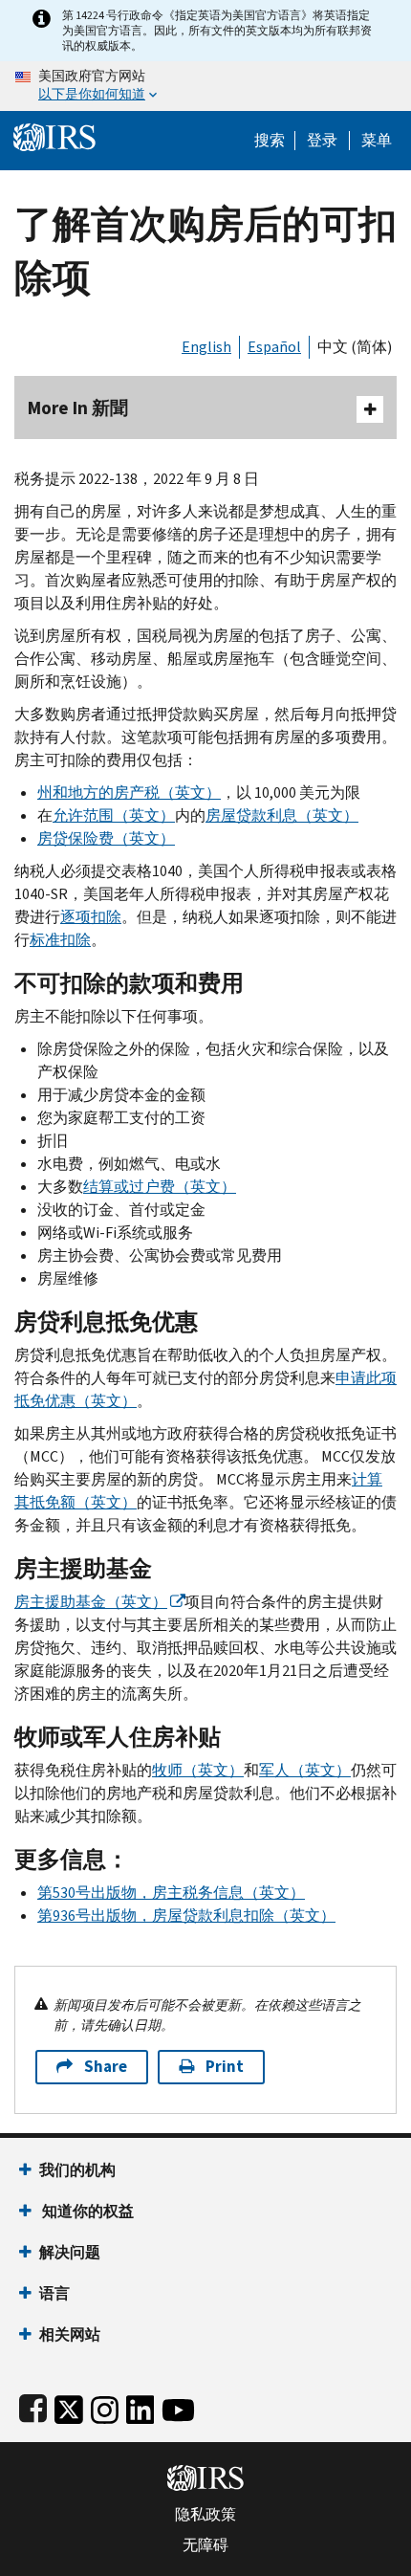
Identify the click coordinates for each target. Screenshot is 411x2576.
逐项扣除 (91, 917)
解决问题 (70, 2252)
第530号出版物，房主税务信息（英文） (171, 1893)
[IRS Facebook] (33, 2406)
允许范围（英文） (114, 815)
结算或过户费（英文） (160, 1187)
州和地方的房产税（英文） (129, 793)
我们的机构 (77, 2170)
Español (274, 347)
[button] (322, 141)
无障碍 (205, 2545)
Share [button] (106, 2067)
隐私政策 (205, 2515)
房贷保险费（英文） (106, 838)
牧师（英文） (198, 1770)
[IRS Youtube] (178, 2406)
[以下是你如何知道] (205, 86)
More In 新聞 (78, 408)
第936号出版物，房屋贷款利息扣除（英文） (186, 1915)
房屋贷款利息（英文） (282, 815)
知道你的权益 (87, 2211)
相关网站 (70, 2334)
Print (225, 2067)
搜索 (270, 141)
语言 (54, 2293)
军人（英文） (305, 1770)
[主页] (54, 135)
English (206, 347)
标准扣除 (60, 940)
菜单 (377, 141)
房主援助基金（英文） (91, 1602)
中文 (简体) (355, 347)
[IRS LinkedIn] (141, 2406)
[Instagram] (105, 2406)
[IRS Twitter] (69, 2406)
